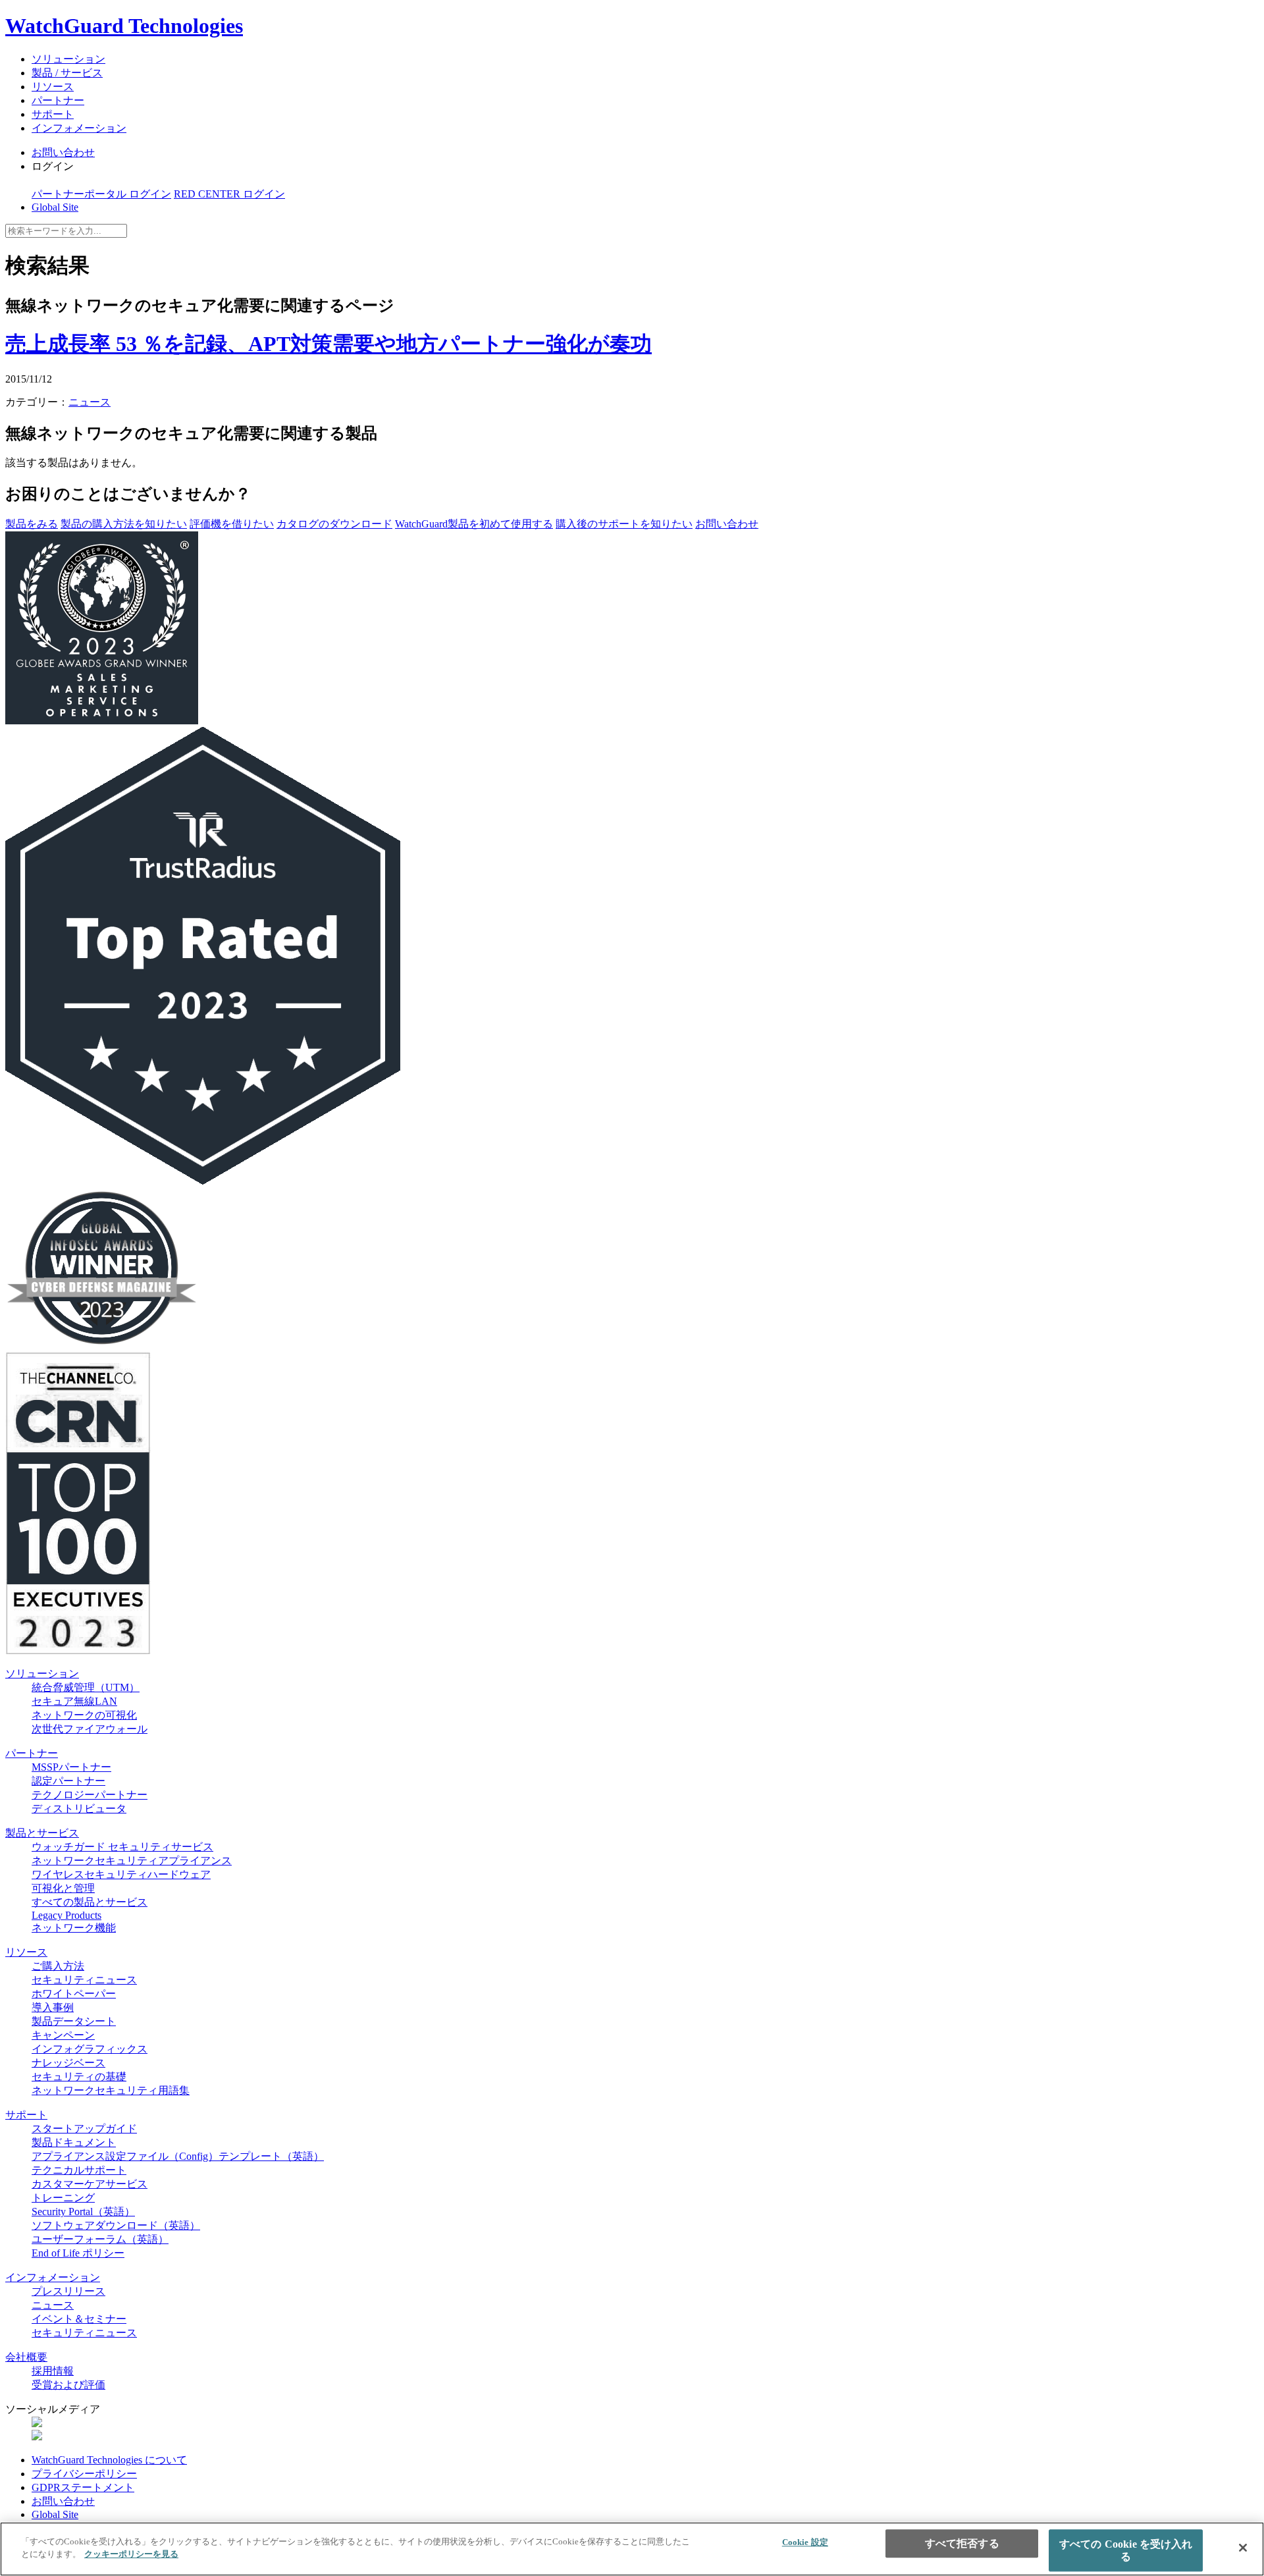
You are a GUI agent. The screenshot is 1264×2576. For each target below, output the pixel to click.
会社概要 (26, 2357)
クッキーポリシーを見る (131, 2554)
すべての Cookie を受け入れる (1126, 2550)
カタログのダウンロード (334, 524)
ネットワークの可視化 (84, 1715)
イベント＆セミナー (79, 2319)
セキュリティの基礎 (79, 2077)
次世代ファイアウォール (90, 1729)
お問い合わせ (63, 152)
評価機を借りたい (232, 524)
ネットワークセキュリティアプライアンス (132, 1861)
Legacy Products (66, 1915)
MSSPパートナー (71, 1767)
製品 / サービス (67, 73)
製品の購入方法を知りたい (124, 524)
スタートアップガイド (84, 2129)
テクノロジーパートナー (90, 1795)
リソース (53, 87)
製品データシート (74, 2021)
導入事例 (53, 2007)
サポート (53, 114)
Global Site (55, 207)
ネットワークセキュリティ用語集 (111, 2090)
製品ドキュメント (74, 2142)
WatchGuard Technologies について (109, 2460)
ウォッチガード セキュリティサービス (122, 1847)
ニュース (90, 402)
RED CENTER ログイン (229, 194)
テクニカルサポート (79, 2170)
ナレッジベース (68, 2063)
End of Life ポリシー (78, 2253)
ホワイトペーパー (74, 1994)
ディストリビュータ (79, 1809)
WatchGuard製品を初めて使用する (474, 524)
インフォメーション (79, 128)
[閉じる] (1243, 2548)
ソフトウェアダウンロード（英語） (116, 2225)
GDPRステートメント (83, 2487)
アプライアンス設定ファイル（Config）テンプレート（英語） (178, 2156)
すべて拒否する (962, 2543)
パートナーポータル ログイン (101, 194)
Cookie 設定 (805, 2542)
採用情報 (53, 2371)
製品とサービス (42, 1833)
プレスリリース (68, 2291)
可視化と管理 (63, 1888)
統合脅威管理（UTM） (86, 1687)
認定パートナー (68, 1781)
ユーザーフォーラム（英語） (100, 2239)
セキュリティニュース (84, 1980)
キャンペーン (63, 2035)
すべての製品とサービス (90, 1902)
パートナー (58, 100)
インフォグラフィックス (90, 2049)
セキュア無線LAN (74, 1701)
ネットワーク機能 (74, 1928)
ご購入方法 (58, 1966)
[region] (632, 2549)
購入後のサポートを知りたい (624, 524)
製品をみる (32, 524)
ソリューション (68, 59)
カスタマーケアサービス (90, 2184)
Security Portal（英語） (83, 2212)
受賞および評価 (68, 2385)
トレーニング (63, 2198)
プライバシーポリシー (84, 2474)
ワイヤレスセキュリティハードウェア (121, 1874)
